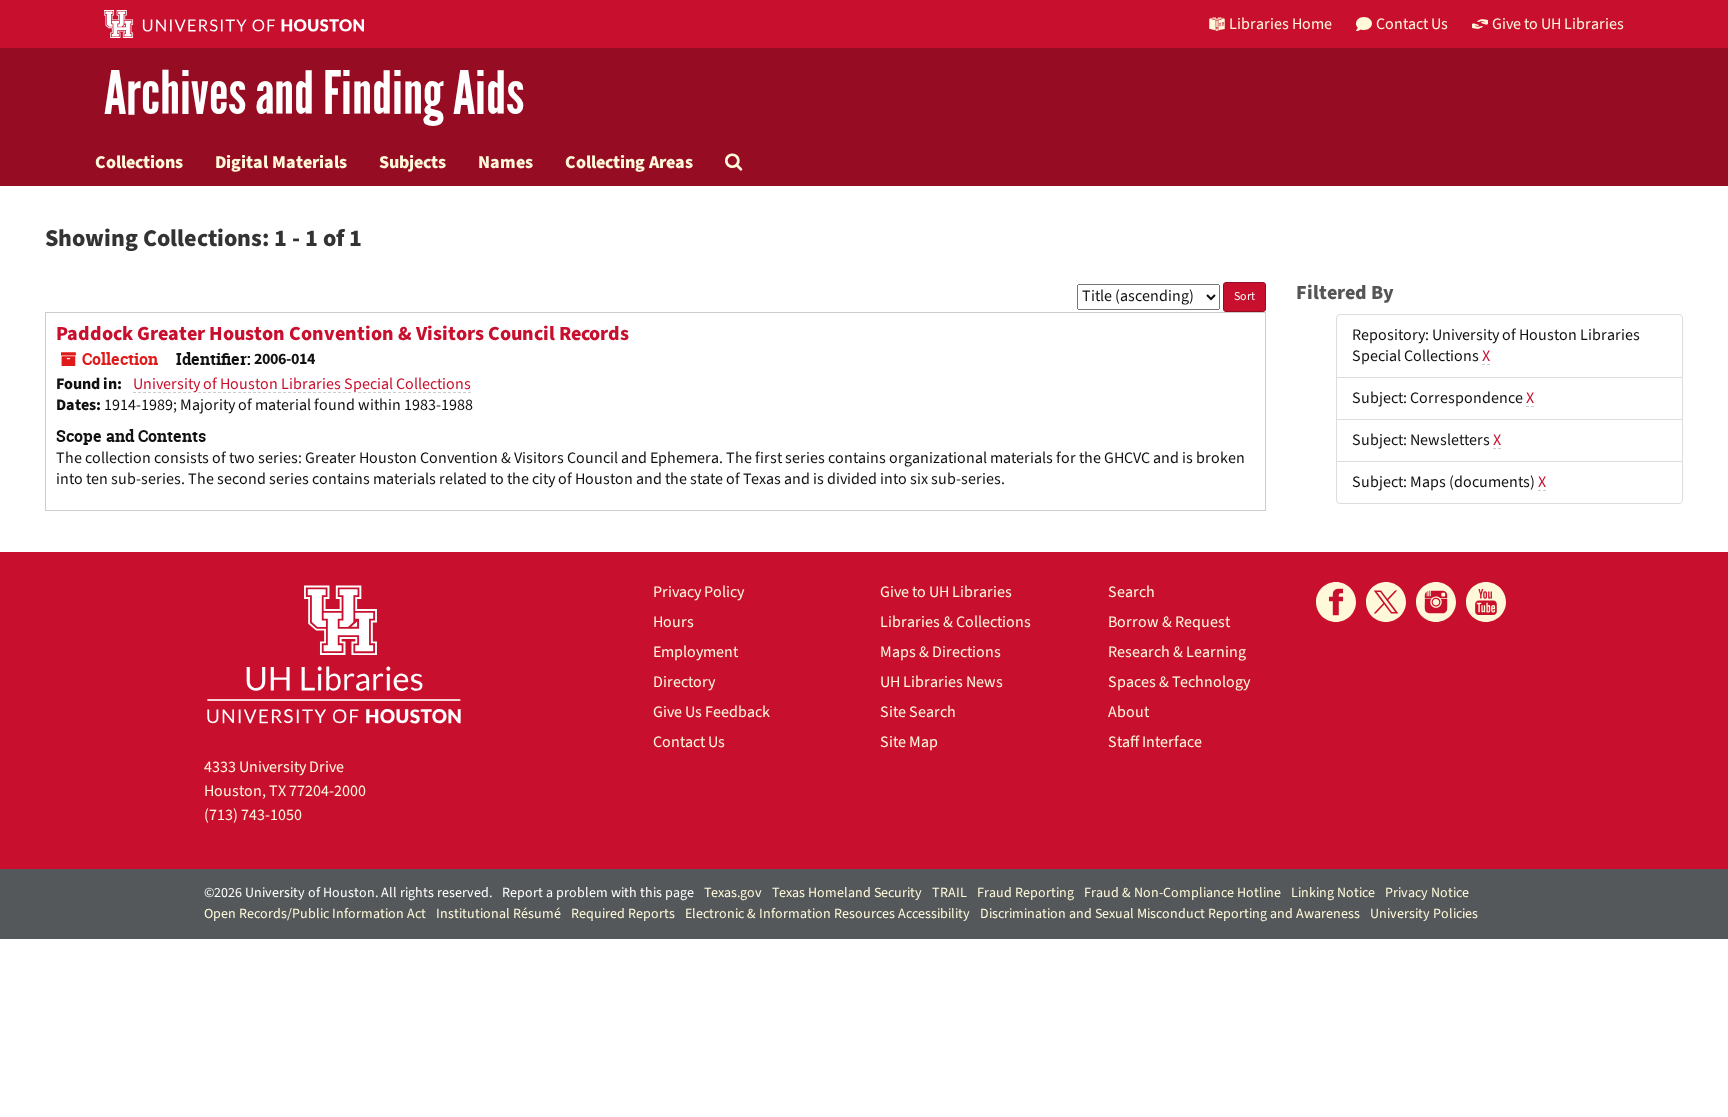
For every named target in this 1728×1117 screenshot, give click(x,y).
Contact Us (689, 742)
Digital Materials (281, 162)
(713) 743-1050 (253, 815)
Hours (673, 622)
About (1128, 712)
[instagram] (1436, 602)
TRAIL (949, 893)
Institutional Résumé (498, 914)
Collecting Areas (629, 162)
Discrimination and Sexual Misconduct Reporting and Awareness (1170, 914)
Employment (695, 652)
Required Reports (623, 914)
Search (1131, 592)
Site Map (909, 742)
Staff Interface (1155, 742)
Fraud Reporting (1025, 893)
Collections (139, 162)
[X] (1386, 602)
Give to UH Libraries (946, 592)
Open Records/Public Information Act (315, 914)
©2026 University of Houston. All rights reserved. (348, 893)
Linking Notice (1333, 893)
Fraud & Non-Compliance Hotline (1182, 893)
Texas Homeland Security (847, 893)
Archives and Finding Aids (314, 94)
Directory (684, 682)
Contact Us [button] (1412, 24)
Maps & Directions (940, 652)
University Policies (1424, 914)
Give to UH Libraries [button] (1558, 24)
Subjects (412, 162)
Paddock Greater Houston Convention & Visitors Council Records (342, 334)
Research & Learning (1177, 652)
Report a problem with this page (598, 893)
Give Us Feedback (711, 712)
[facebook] (1336, 602)
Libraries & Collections (955, 622)
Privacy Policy (698, 592)
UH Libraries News (941, 682)
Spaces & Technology (1179, 682)
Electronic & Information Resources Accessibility (827, 914)
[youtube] (1486, 602)
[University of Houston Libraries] (334, 653)
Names (505, 162)
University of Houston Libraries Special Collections (302, 384)
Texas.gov (733, 893)
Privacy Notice (1427, 893)
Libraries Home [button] (1280, 24)
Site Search (918, 712)
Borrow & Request (1169, 622)
